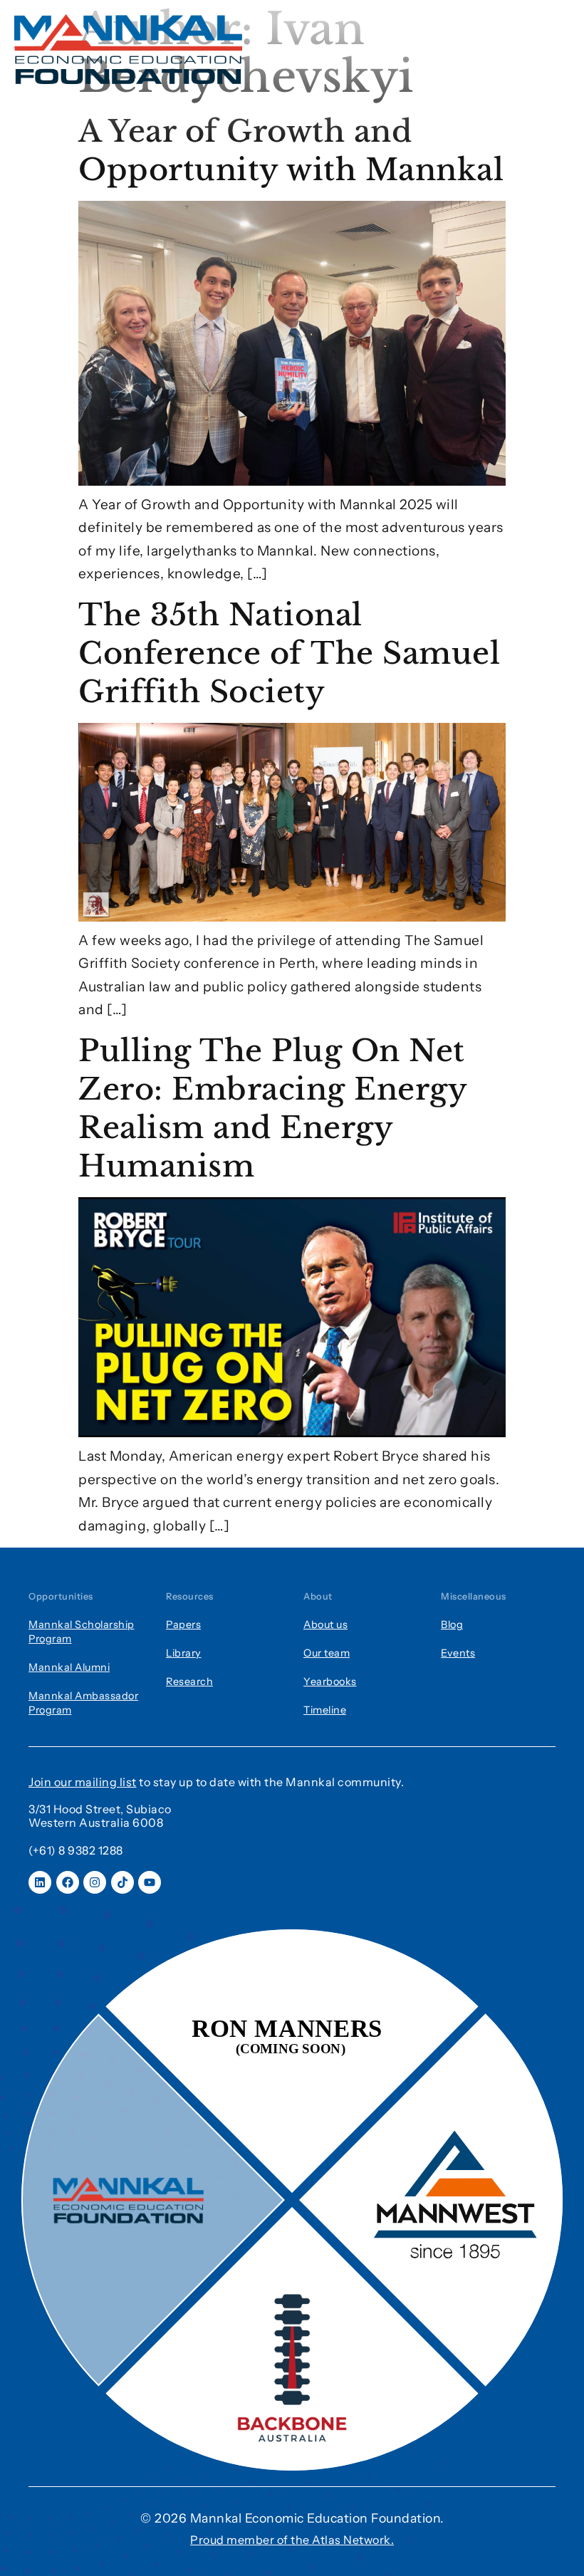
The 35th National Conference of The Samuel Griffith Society (289, 653)
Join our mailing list (83, 1782)
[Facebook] (68, 1882)
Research (189, 1681)
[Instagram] (95, 1882)
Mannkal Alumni (69, 1667)
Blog (452, 1625)
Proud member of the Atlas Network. (292, 2540)
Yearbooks (330, 1681)
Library (184, 1653)
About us (325, 1625)
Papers (183, 1625)
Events (458, 1653)
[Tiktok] (122, 1882)
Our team (327, 1653)
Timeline (325, 1710)
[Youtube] (150, 1882)
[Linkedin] (40, 1882)
